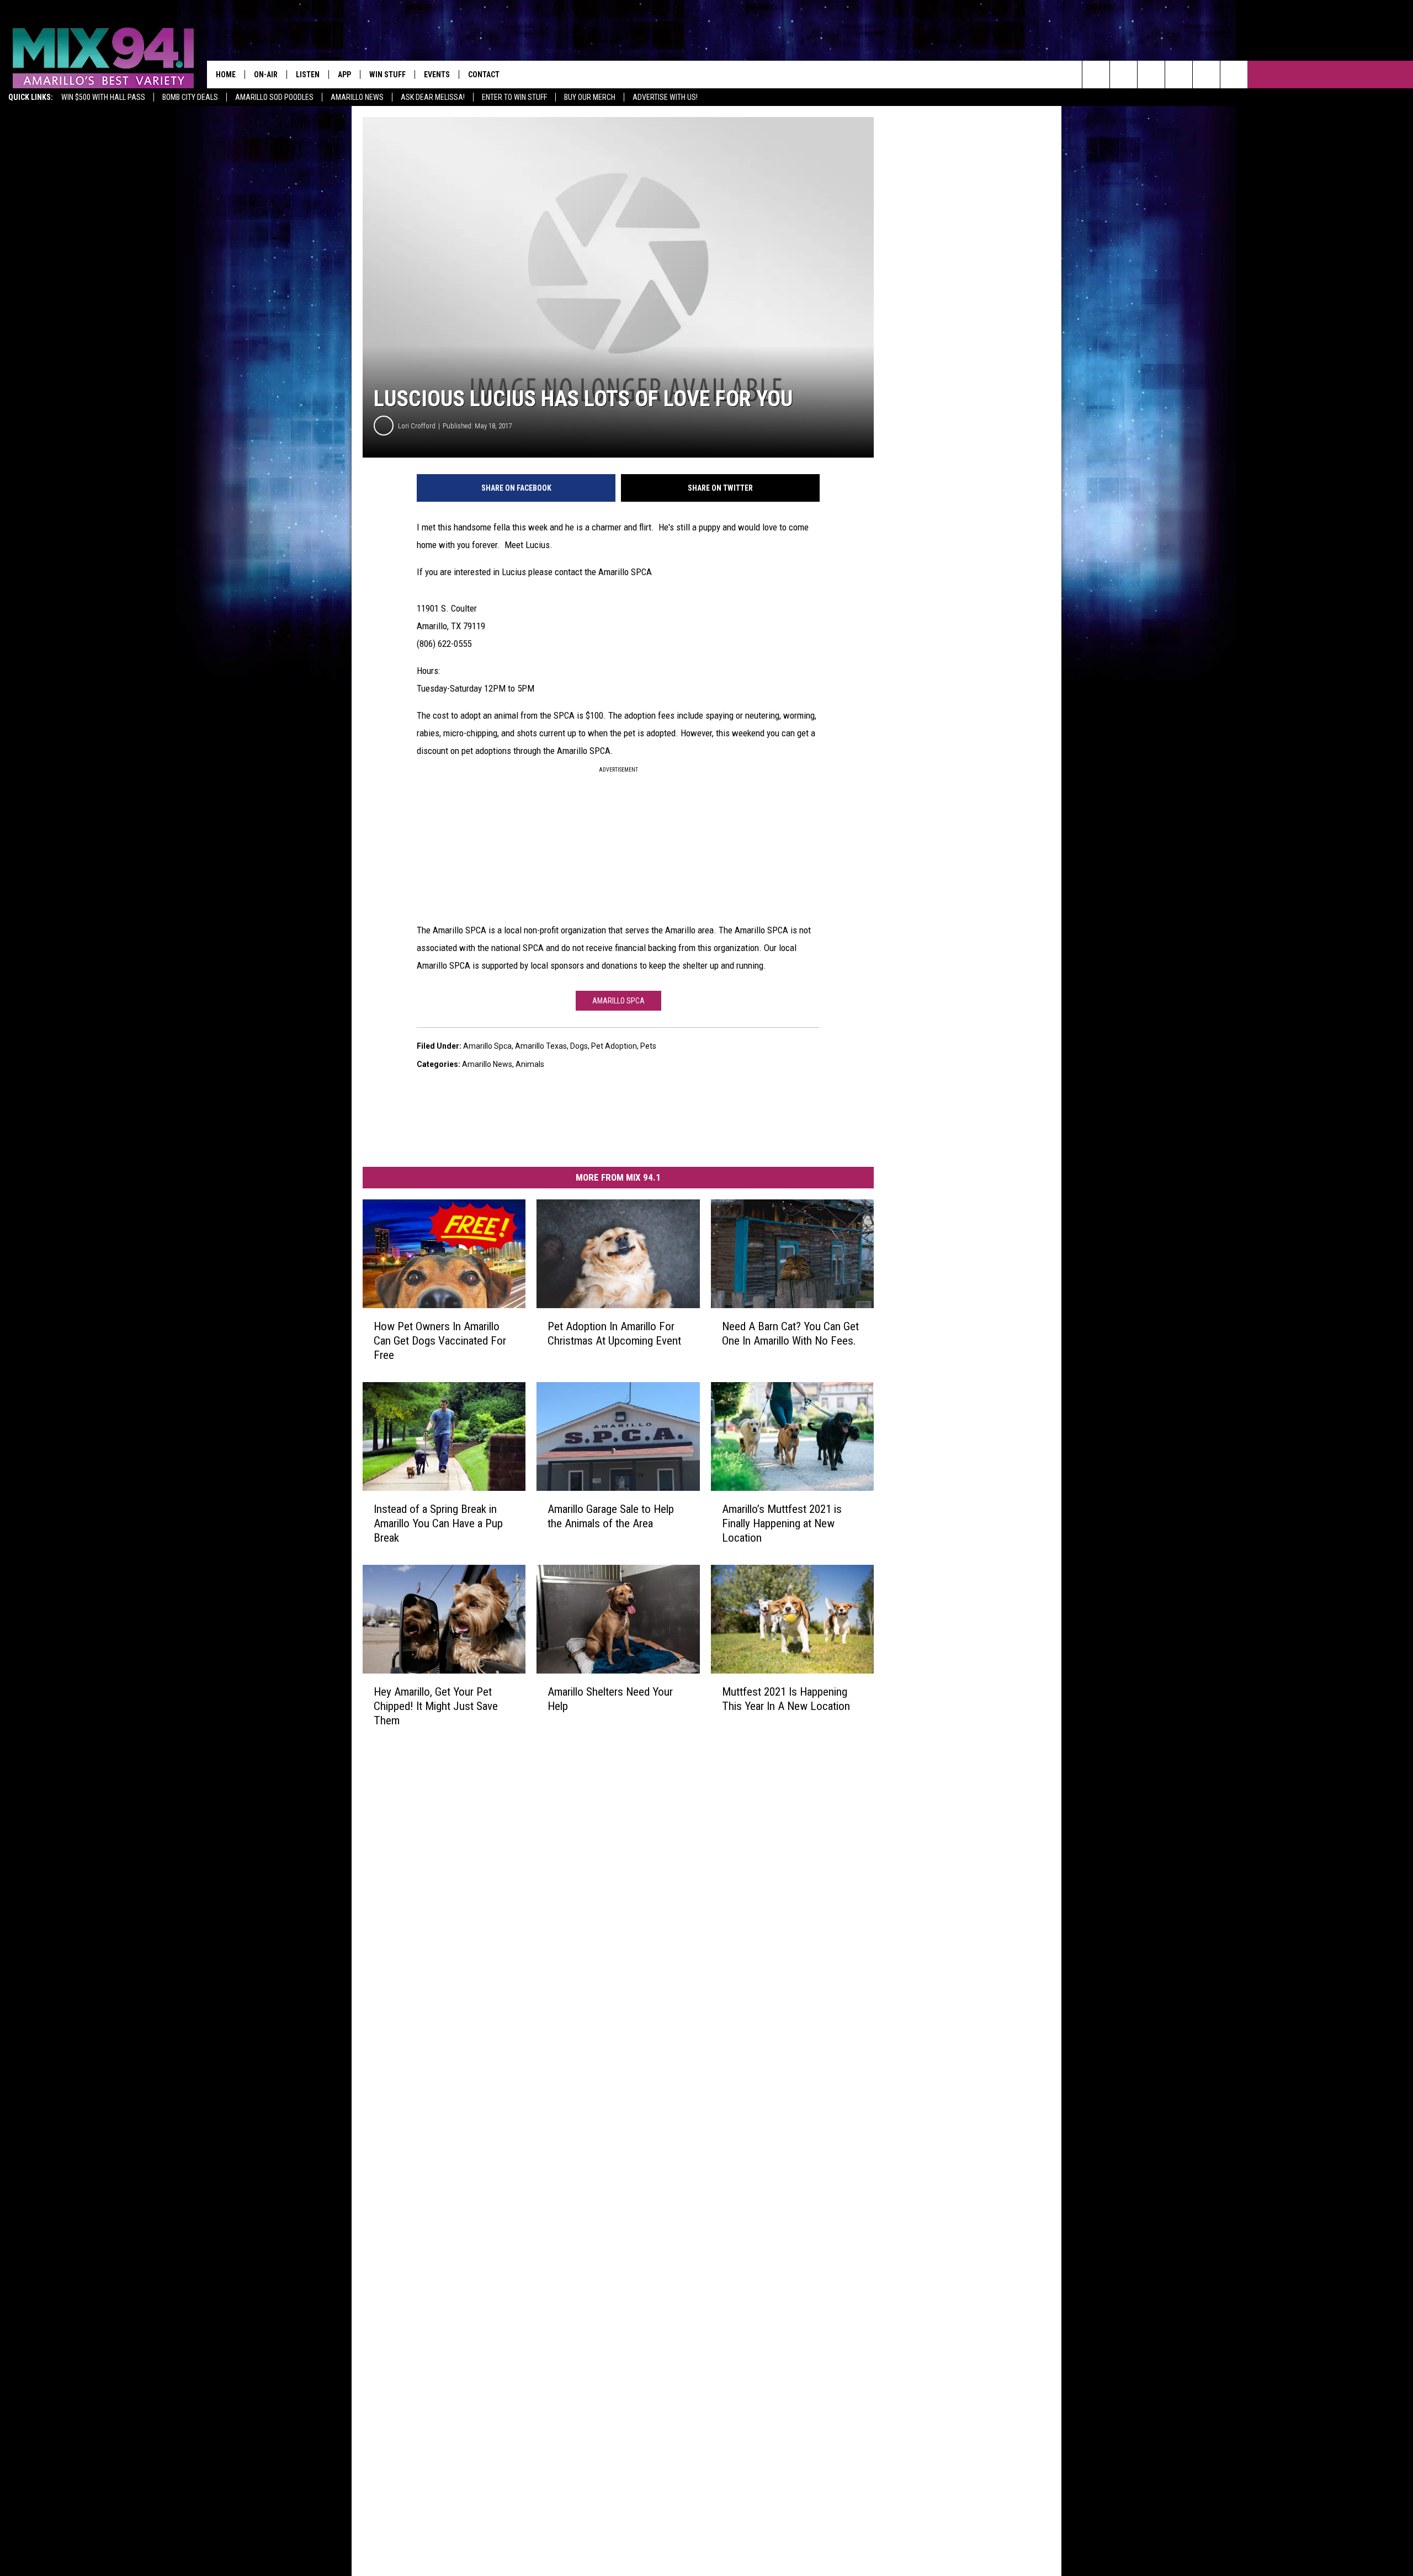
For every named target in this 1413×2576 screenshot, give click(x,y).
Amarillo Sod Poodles (274, 97)
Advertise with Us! (665, 97)
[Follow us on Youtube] (1206, 75)
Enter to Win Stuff (514, 97)
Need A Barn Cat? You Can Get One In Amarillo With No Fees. (790, 1334)
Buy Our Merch (590, 97)
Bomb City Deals (190, 97)
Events (437, 75)
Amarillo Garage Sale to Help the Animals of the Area (611, 1516)
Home (226, 75)
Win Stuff (387, 75)
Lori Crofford (417, 426)
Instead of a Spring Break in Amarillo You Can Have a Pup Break (438, 1523)
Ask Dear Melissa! (433, 97)
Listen (308, 75)
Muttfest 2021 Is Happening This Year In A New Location (786, 1698)
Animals (530, 1064)
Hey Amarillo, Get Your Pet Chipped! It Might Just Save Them (436, 1706)
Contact (484, 75)
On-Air (266, 75)
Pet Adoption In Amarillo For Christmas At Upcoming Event (614, 1334)
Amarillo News (357, 97)
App (344, 75)
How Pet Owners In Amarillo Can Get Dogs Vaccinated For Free (440, 1341)
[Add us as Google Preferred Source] (1124, 75)
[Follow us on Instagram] (1179, 75)
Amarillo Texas (541, 1046)
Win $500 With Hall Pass (103, 97)
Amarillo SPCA (618, 1001)
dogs (579, 1046)
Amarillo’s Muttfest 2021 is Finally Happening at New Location (782, 1523)
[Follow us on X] (1234, 75)
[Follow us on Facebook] (1151, 75)
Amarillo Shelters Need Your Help (610, 1698)
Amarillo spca (487, 1046)
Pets (648, 1046)
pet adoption (614, 1046)
